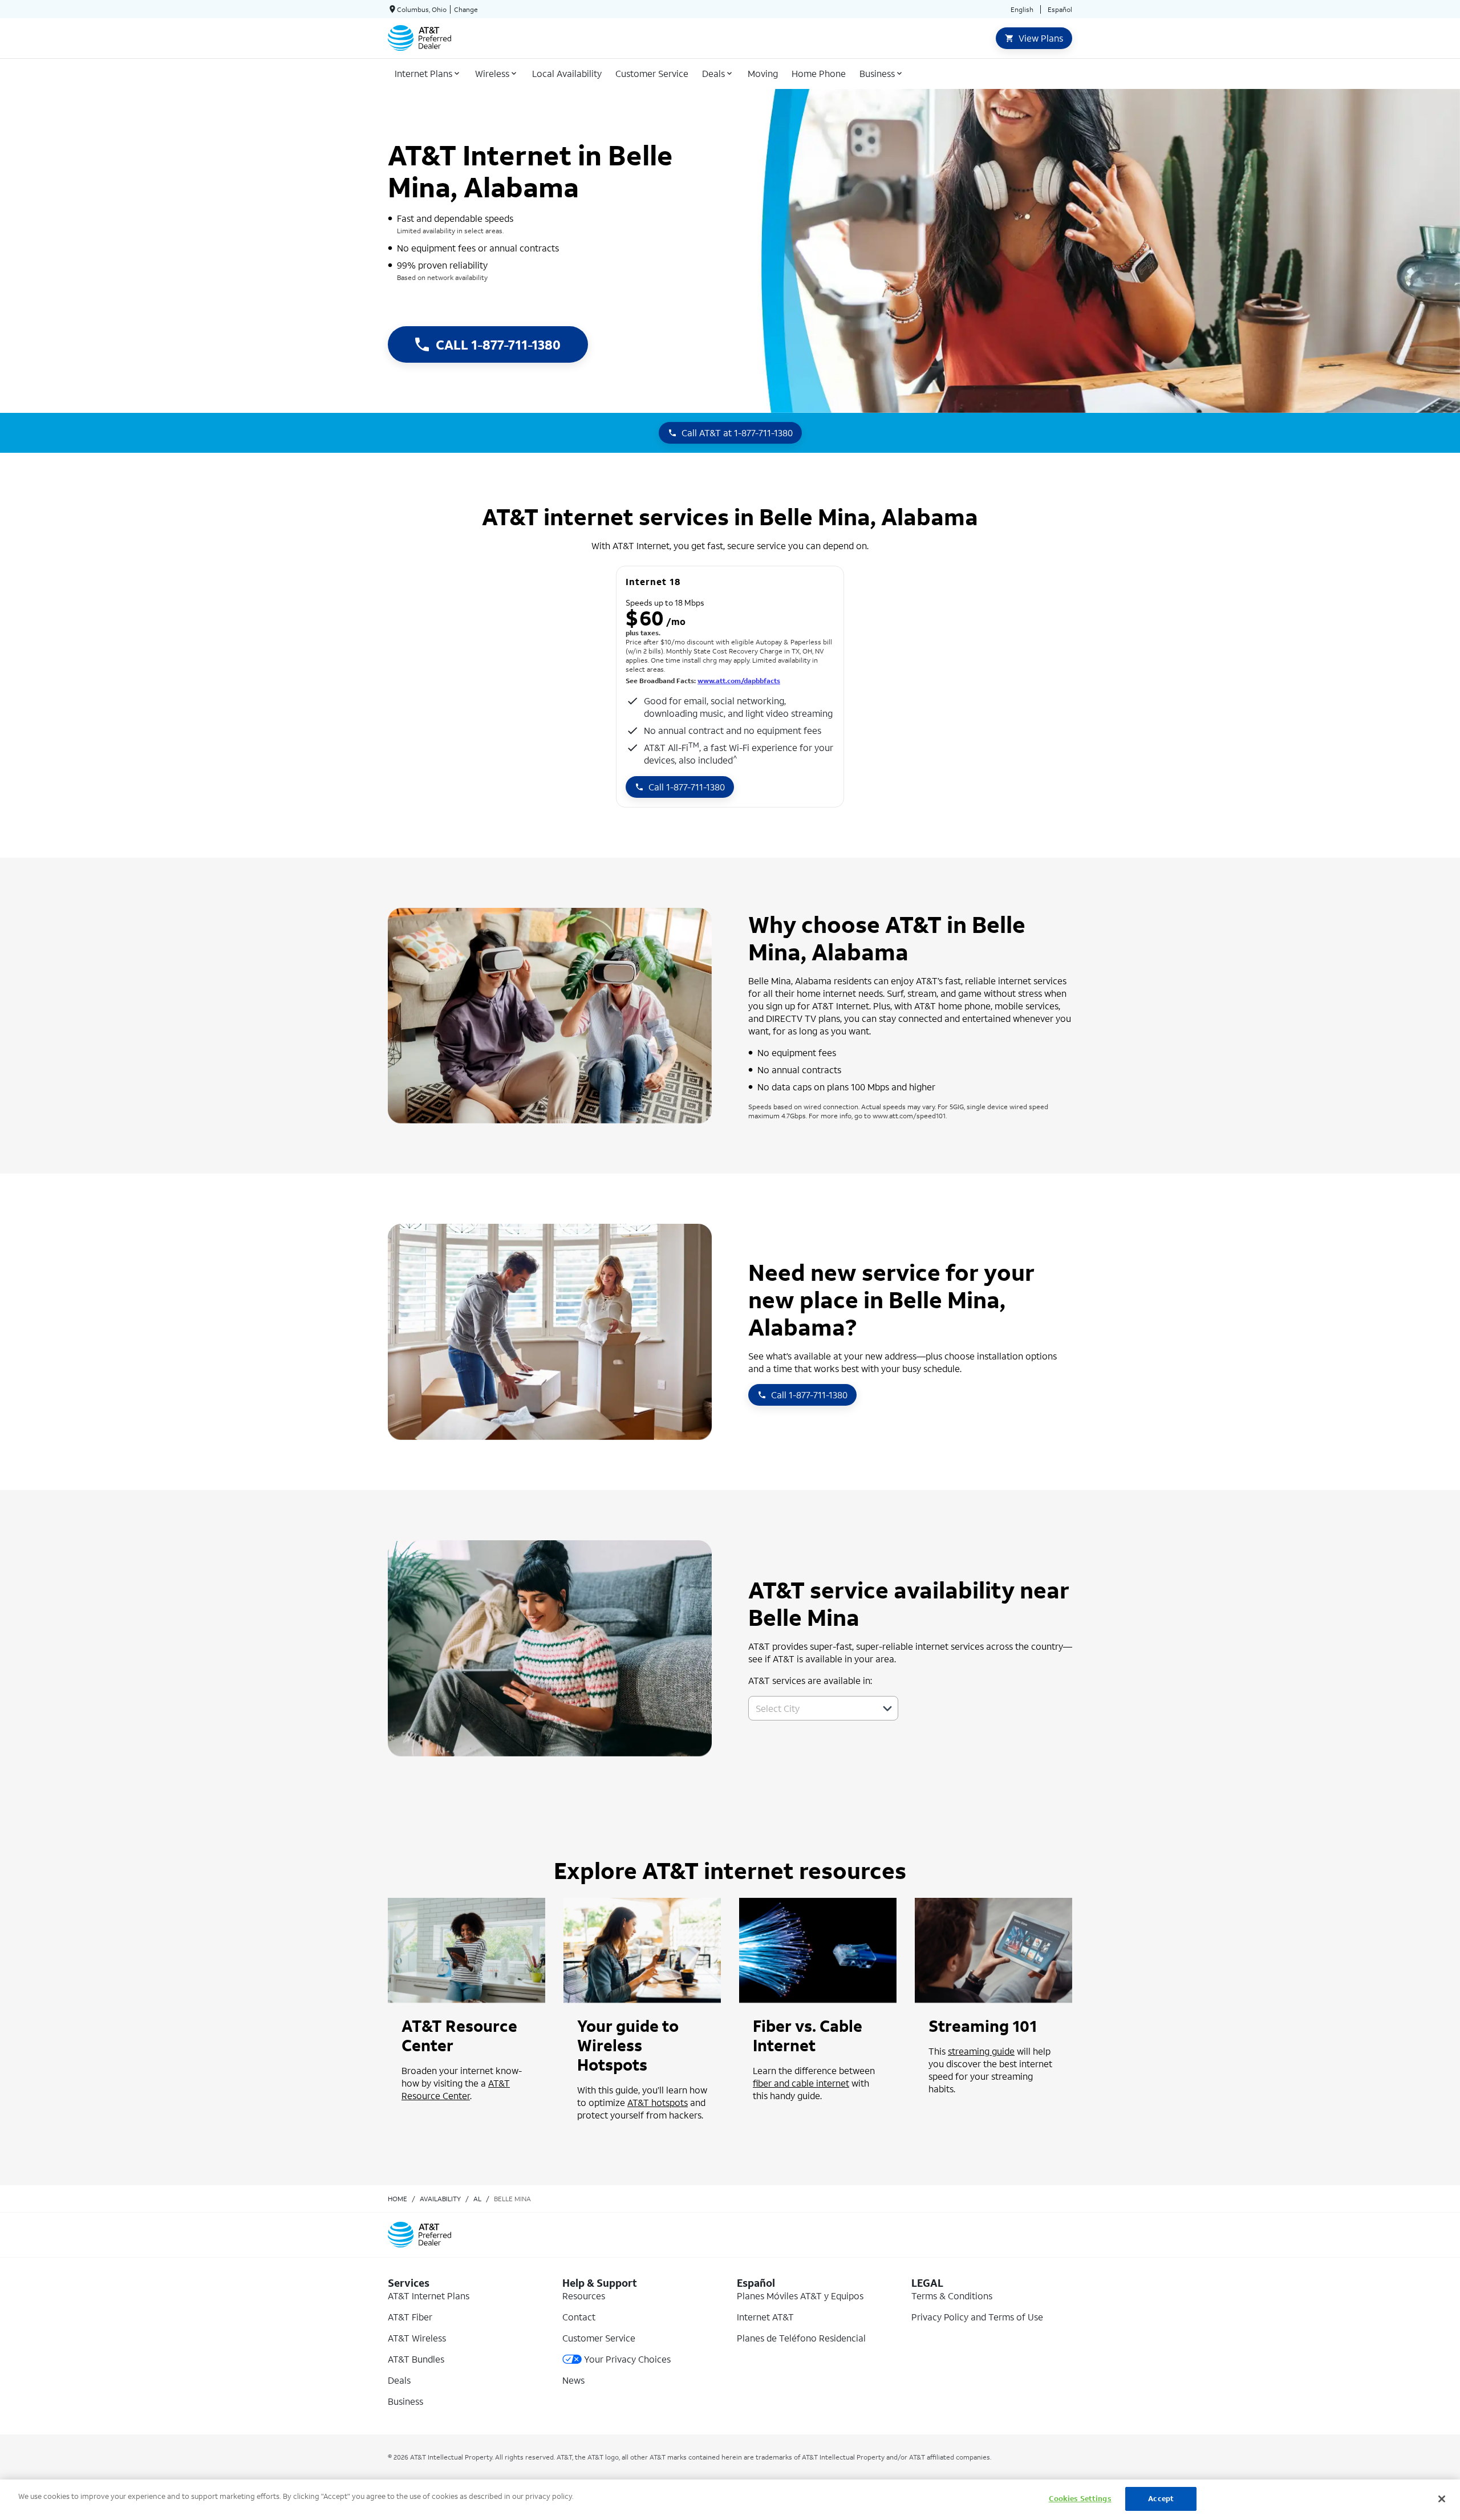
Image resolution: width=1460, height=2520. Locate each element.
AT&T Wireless (417, 2338)
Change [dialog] (466, 9)
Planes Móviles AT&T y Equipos (800, 2296)
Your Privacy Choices (627, 2359)
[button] (887, 1709)
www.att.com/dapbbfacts (739, 681)
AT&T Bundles (416, 2359)
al (477, 2199)
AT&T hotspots (658, 2102)
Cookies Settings (1080, 2499)
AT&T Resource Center (456, 2089)
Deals (399, 2380)
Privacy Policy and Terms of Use (977, 2317)
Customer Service (599, 2338)
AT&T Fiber (410, 2317)
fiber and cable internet (801, 2083)
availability (440, 2199)
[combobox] (811, 1708)
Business (405, 2401)
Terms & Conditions (952, 2296)
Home (398, 2199)
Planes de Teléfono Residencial (801, 2338)
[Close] (1442, 2499)
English (1022, 9)
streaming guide (981, 2051)
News (573, 2380)
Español (1060, 9)
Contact (579, 2317)
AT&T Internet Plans (429, 2296)
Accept (1161, 2499)
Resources (584, 2296)
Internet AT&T (765, 2317)
